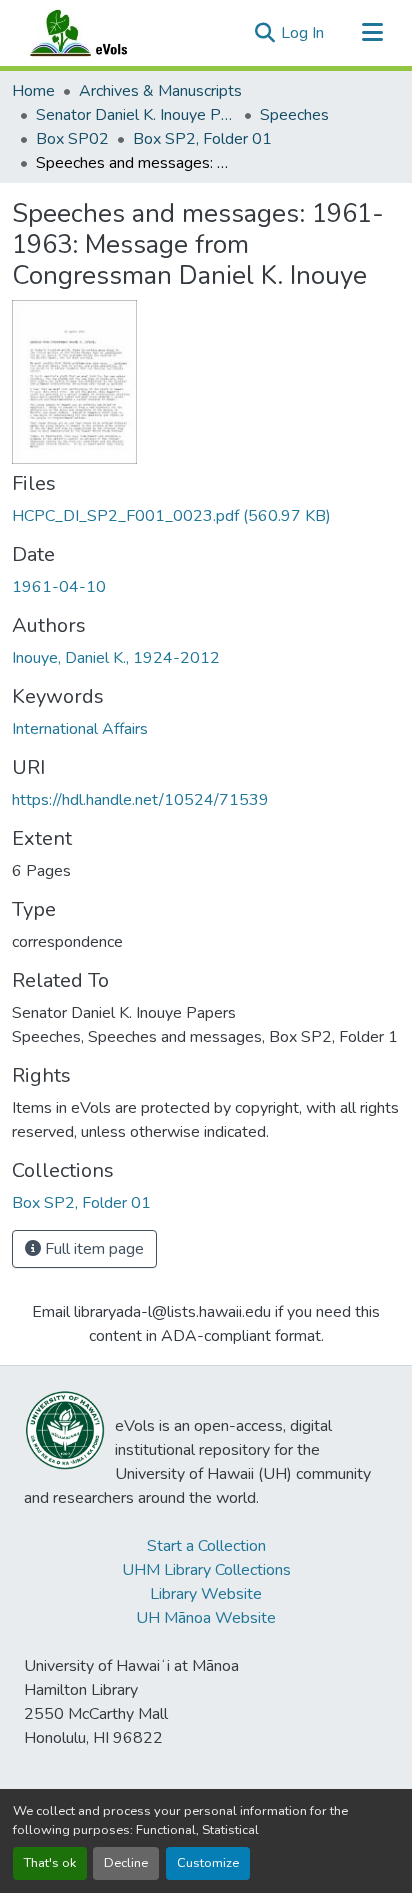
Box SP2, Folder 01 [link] (202, 139)
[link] (206, 516)
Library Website (206, 1594)
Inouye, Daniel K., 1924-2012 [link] (116, 658)
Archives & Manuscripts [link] (160, 91)
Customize (208, 1863)
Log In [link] (302, 33)
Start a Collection (206, 1546)
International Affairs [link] (80, 729)
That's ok (50, 1863)
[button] (98, 33)
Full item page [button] (92, 1249)
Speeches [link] (294, 115)
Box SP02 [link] (72, 139)
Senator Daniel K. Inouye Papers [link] (136, 115)
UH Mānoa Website (206, 1618)
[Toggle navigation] (372, 33)
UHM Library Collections (206, 1570)
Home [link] (33, 91)
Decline (126, 1863)
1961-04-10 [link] (59, 587)
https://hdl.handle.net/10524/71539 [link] (140, 800)
